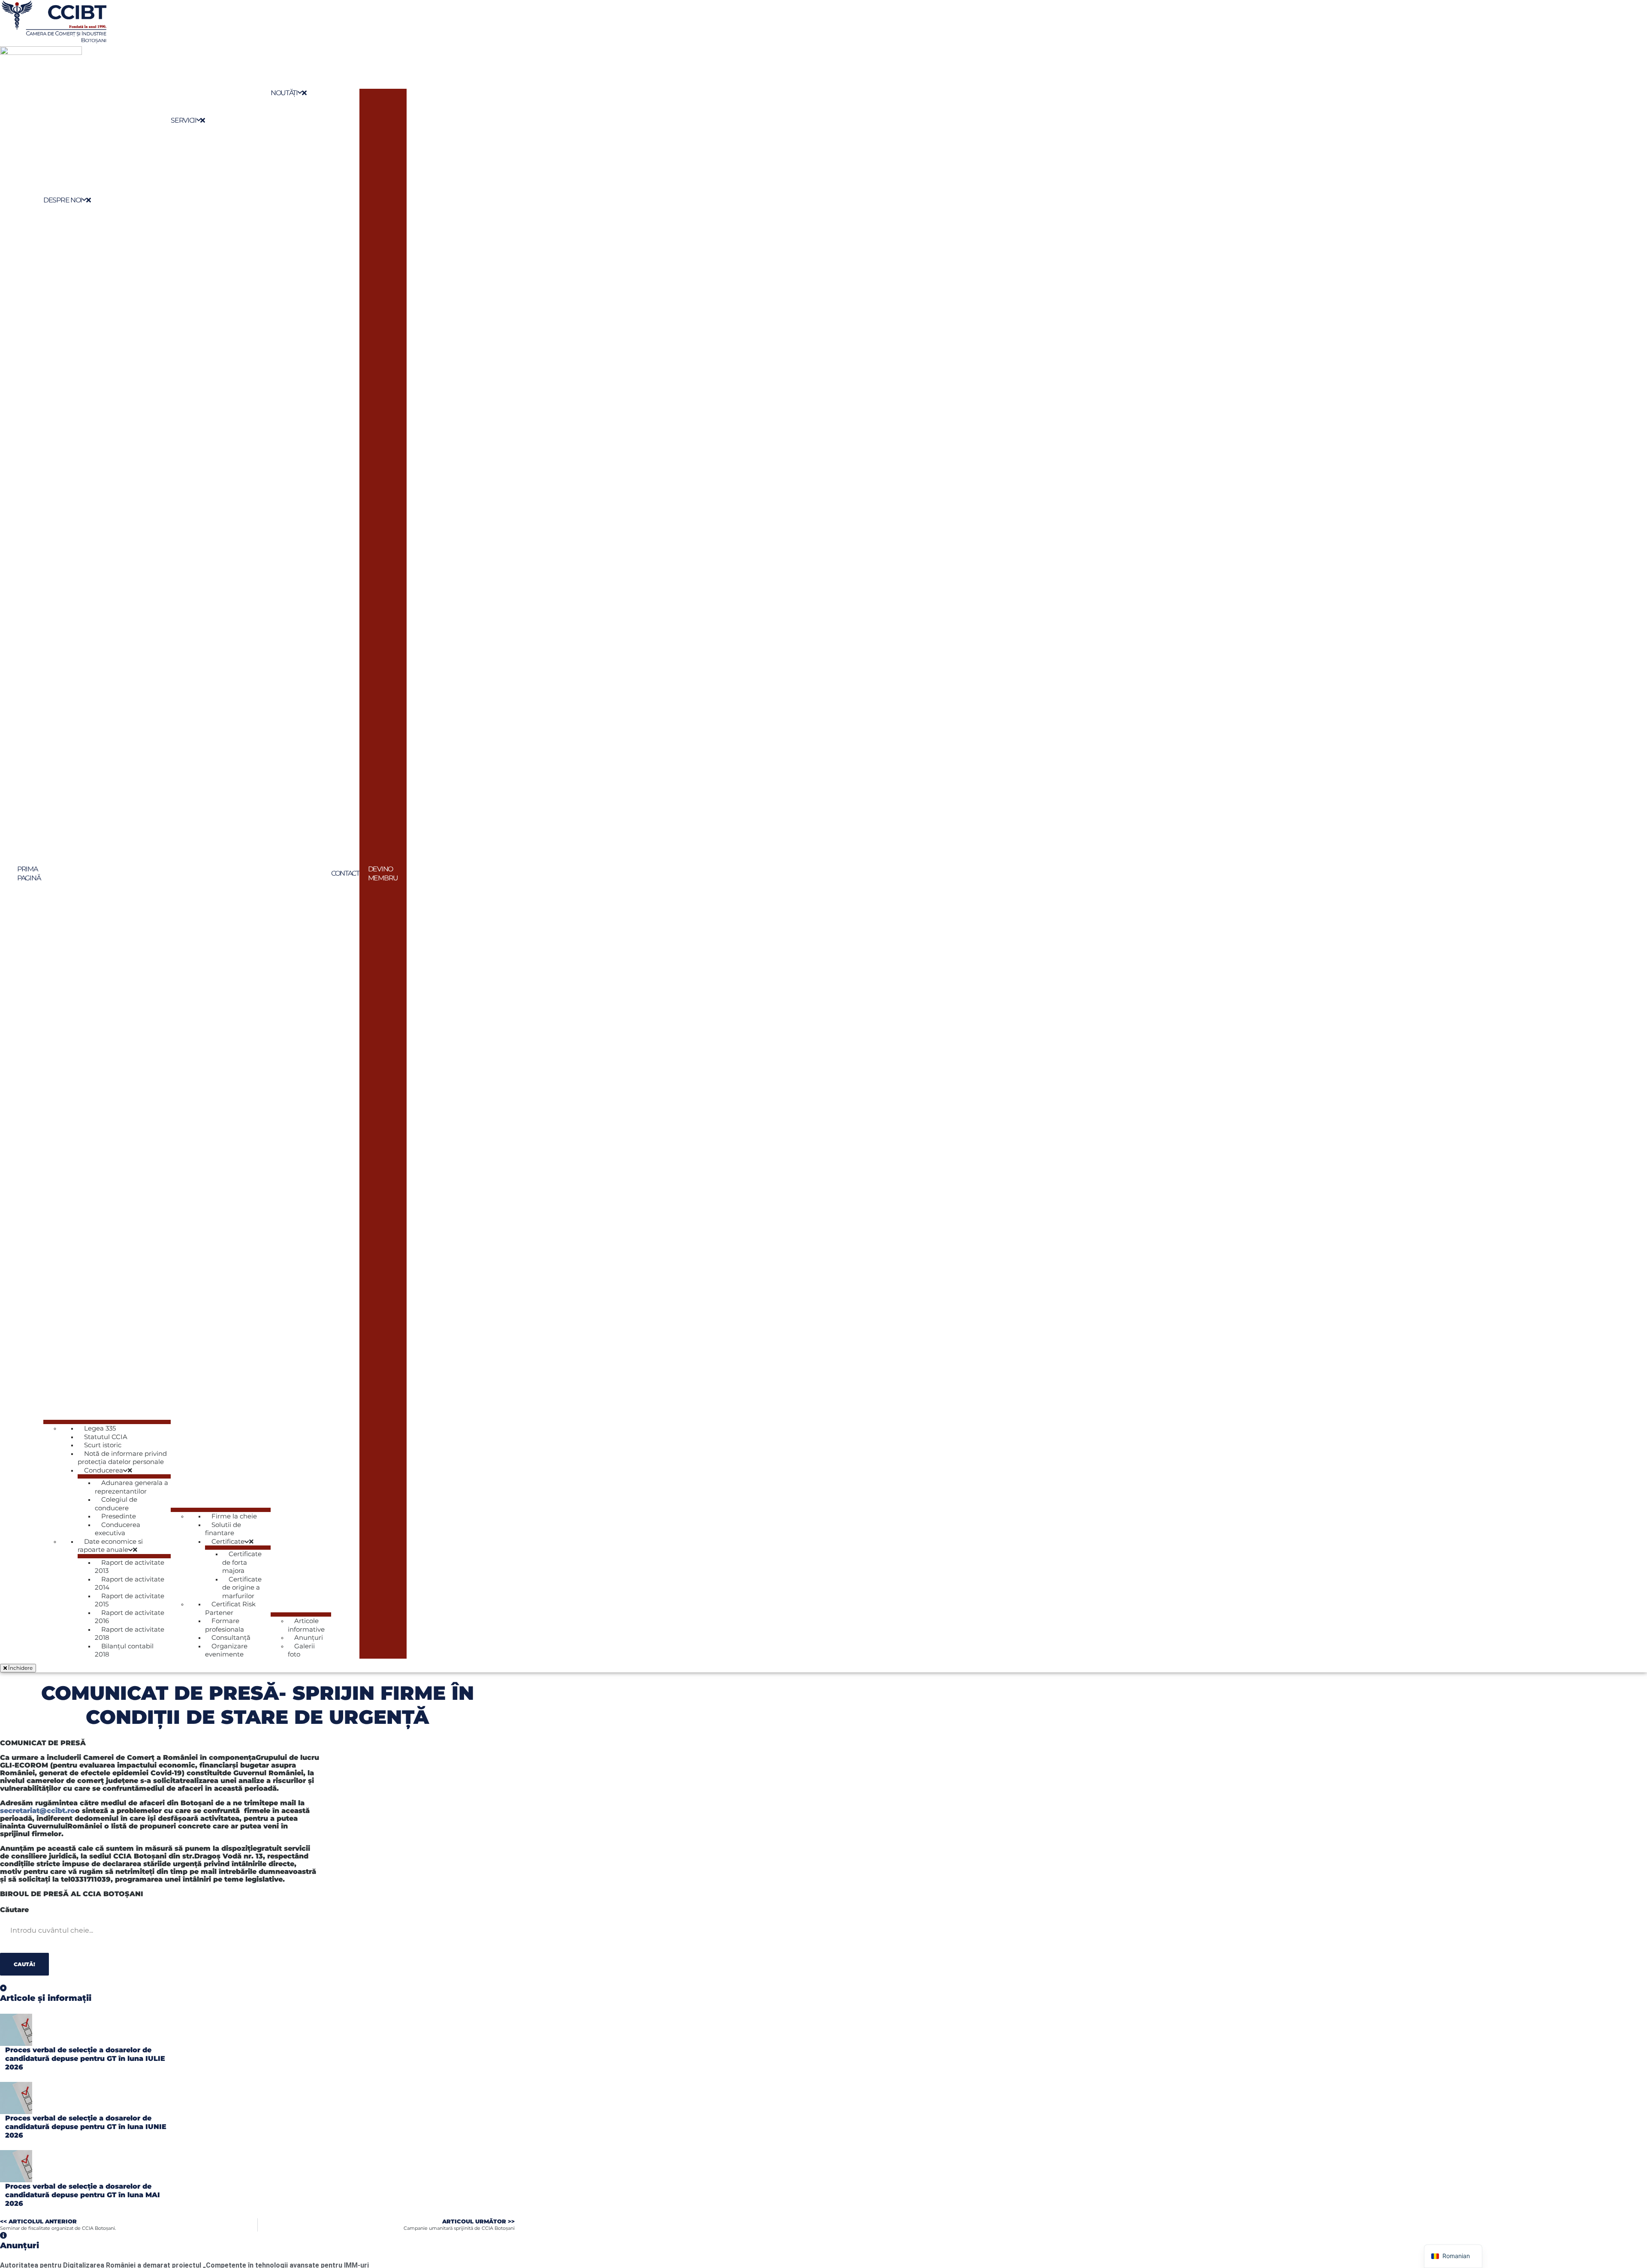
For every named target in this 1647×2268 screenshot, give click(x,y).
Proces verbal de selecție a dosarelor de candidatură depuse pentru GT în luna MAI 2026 (83, 2195)
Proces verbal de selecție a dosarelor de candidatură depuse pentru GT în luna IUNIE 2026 (86, 2127)
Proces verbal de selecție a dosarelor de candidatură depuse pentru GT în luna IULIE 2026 (85, 2059)
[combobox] (57, 1931)
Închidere (20, 1668)
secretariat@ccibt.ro (38, 1811)
